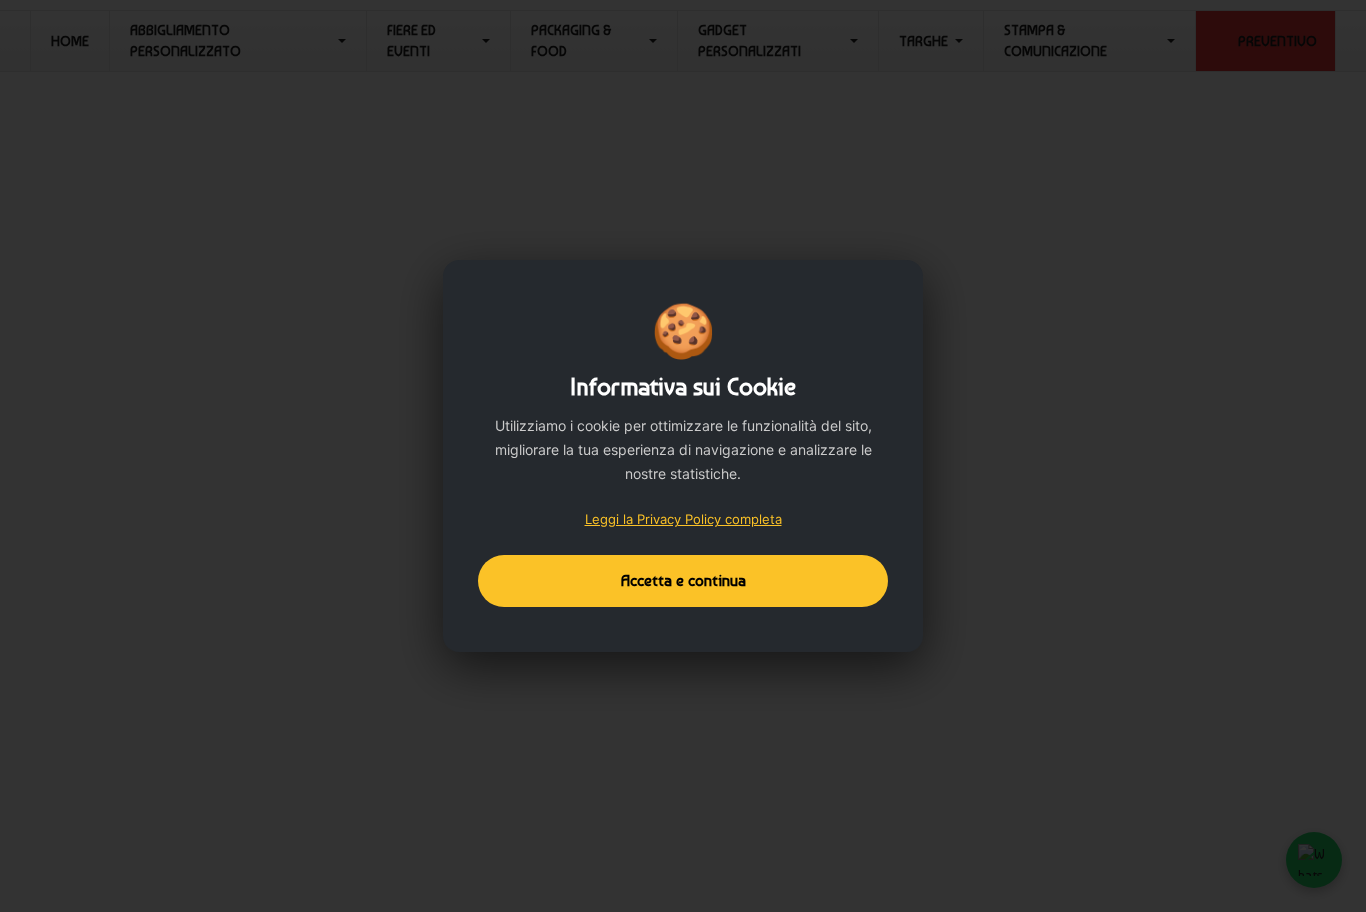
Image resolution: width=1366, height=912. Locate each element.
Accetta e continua (683, 580)
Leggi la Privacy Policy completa (683, 519)
